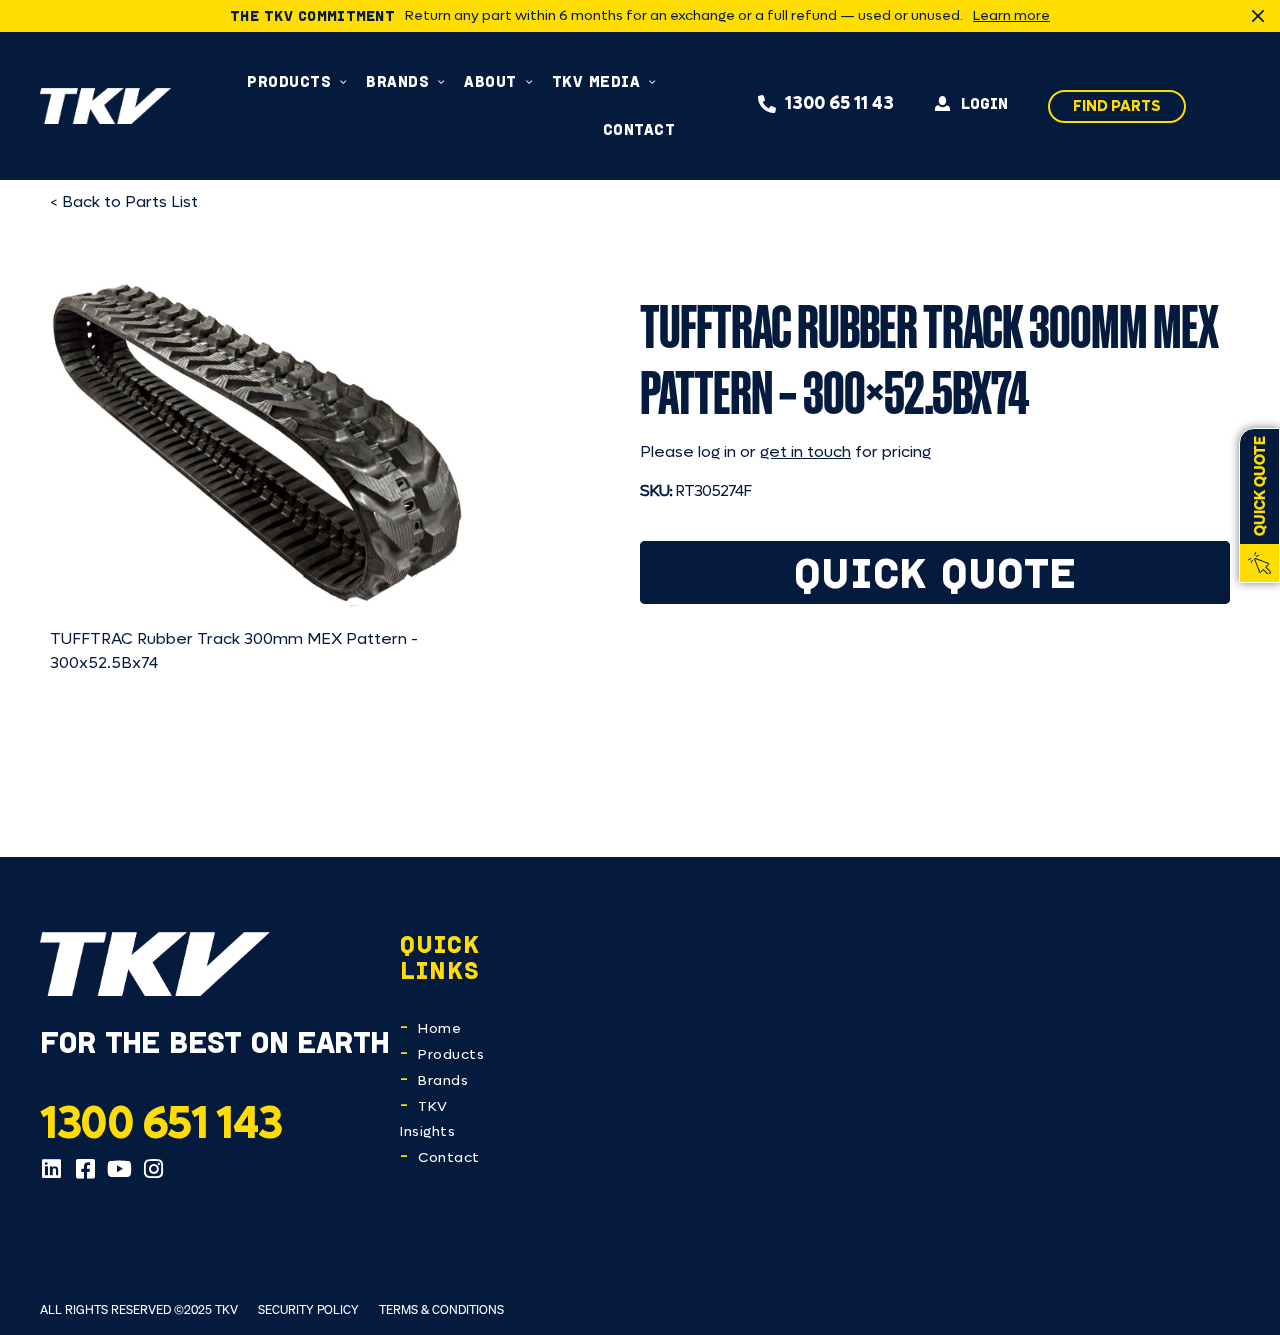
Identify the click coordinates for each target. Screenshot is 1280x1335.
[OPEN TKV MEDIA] (652, 81)
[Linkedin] (51, 1169)
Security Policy (308, 1309)
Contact (449, 1157)
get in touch (805, 451)
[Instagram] (153, 1169)
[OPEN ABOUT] (529, 81)
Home (439, 1028)
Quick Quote (935, 572)
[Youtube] (119, 1169)
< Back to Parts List (124, 201)
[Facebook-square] (85, 1169)
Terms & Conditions (441, 1309)
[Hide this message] (1258, 16)
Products (451, 1054)
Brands (443, 1080)
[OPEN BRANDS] (441, 81)
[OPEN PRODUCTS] (343, 81)
